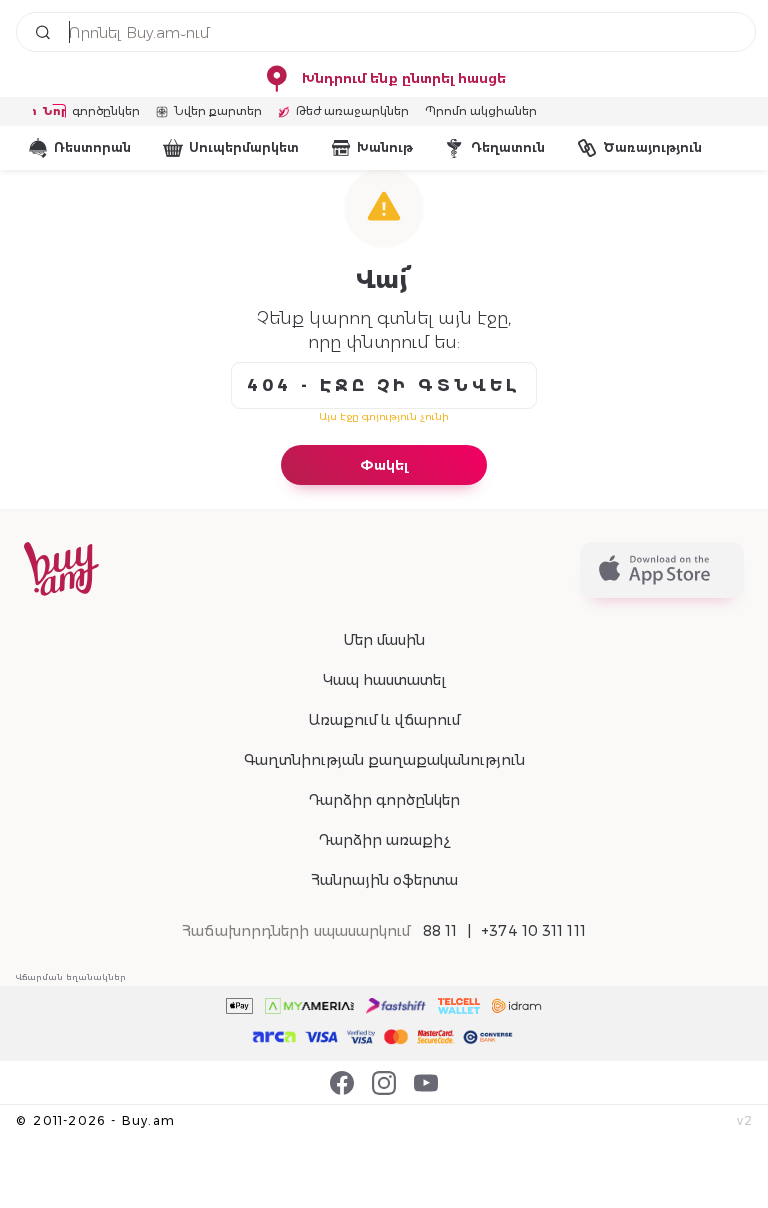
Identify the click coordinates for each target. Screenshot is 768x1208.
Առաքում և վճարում (384, 720)
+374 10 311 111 (533, 931)
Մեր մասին (384, 640)
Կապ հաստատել (384, 680)
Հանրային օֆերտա (384, 880)
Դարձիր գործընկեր (384, 800)
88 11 (440, 931)
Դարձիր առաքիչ (384, 840)
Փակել (384, 465)
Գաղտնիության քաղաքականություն (384, 760)
